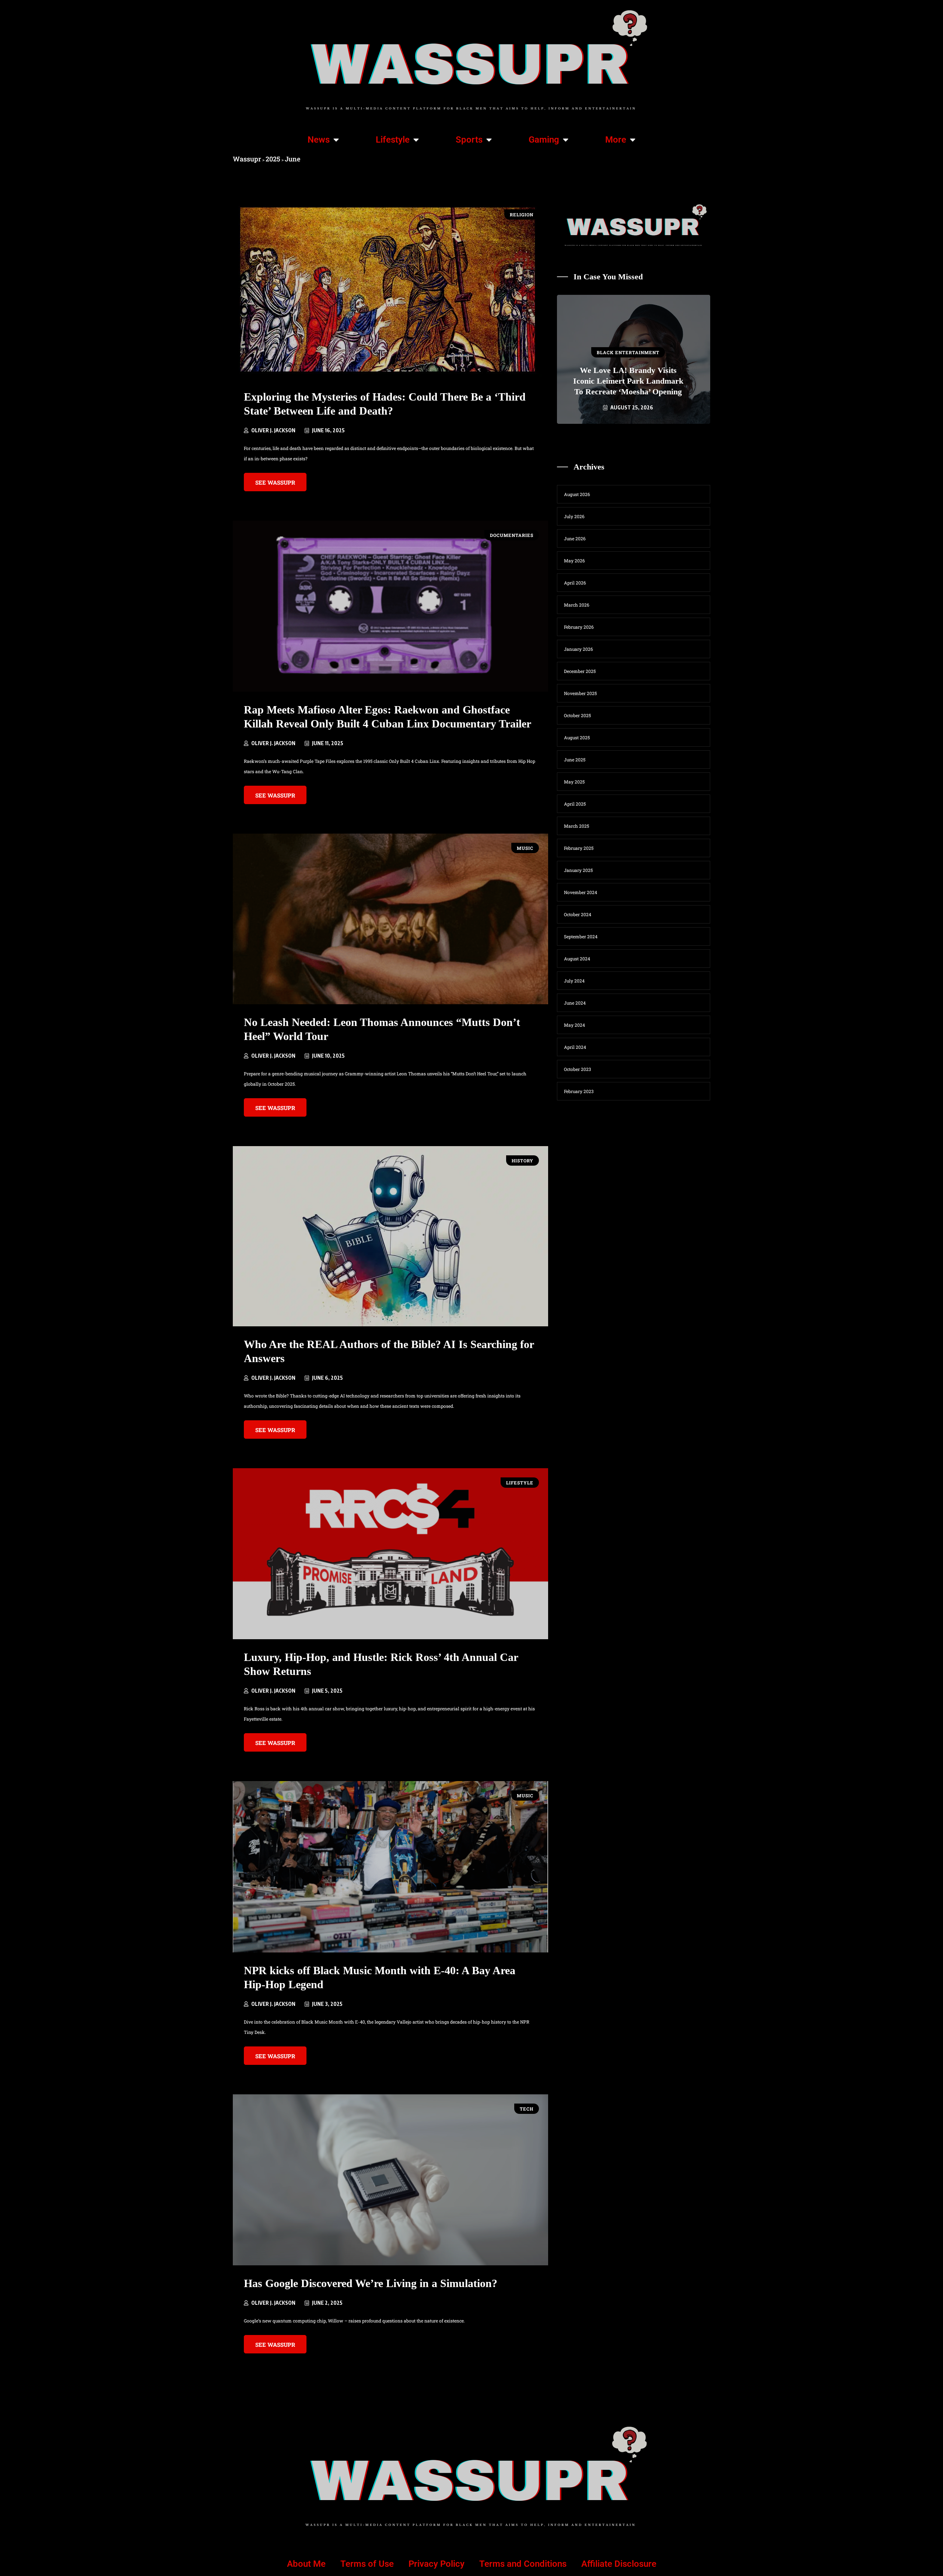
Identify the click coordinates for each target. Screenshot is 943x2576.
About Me (306, 2564)
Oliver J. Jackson (273, 430)
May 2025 (574, 782)
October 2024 (578, 914)
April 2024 (575, 1047)
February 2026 (579, 627)
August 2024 (577, 959)
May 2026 (574, 561)
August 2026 (577, 494)
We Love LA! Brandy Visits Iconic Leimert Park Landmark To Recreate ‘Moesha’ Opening (628, 381)
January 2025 (578, 870)
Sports (469, 140)
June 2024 (575, 1003)
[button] (602, 437)
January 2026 (579, 649)
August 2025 (577, 737)
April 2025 (575, 804)
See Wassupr (275, 482)
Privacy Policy (437, 2564)
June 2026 (575, 538)
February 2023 (579, 1091)
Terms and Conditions (523, 2564)
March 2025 (576, 826)
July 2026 (574, 516)
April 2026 (575, 583)
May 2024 (574, 1025)
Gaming (544, 140)
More (616, 140)
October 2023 (577, 1069)
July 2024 (574, 981)
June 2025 (575, 760)
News (319, 140)
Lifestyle (393, 140)
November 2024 (581, 892)
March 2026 (577, 605)
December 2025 (580, 671)
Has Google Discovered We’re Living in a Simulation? (371, 2283)
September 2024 (581, 936)
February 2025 (579, 848)
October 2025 (577, 715)
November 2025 (580, 693)
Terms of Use (367, 2564)
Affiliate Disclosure (619, 2564)
